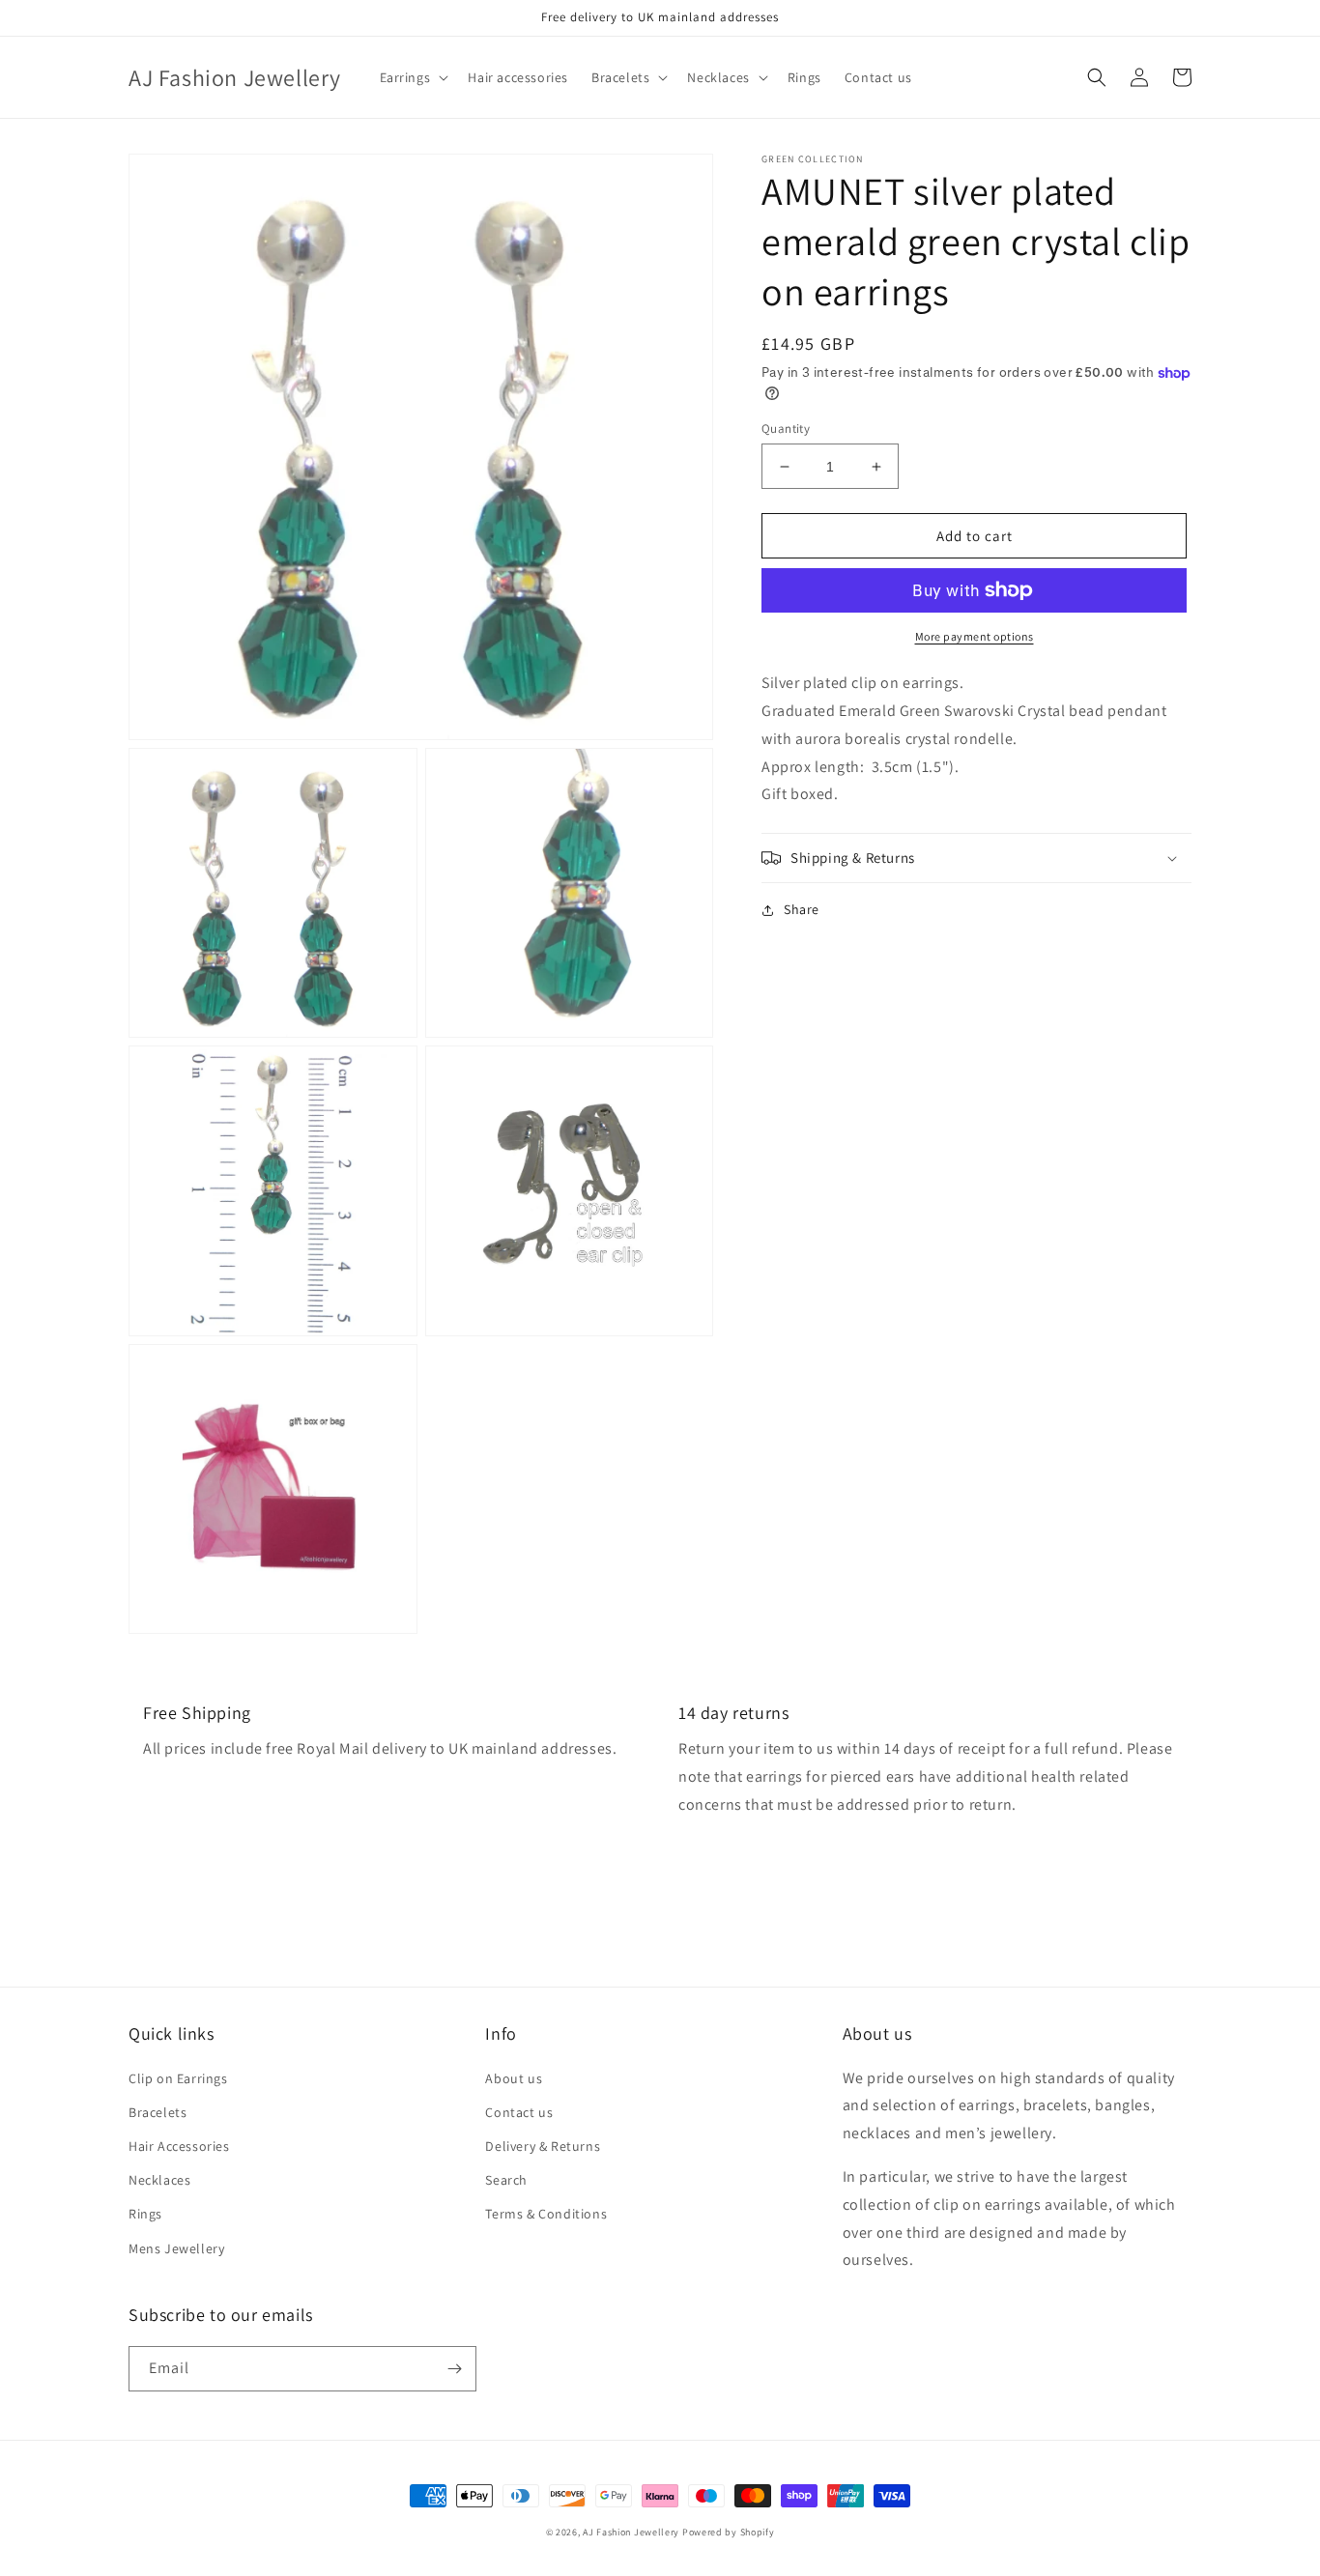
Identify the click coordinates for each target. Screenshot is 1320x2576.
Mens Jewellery (176, 2248)
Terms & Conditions (546, 2214)
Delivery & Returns (543, 2146)
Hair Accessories (179, 2146)
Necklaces (159, 2180)
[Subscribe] (454, 2369)
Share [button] (802, 909)
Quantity (786, 429)
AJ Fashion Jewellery (631, 2532)
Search (506, 2180)
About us (514, 2078)
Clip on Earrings (178, 2078)
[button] (413, 77)
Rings (145, 2214)
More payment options (975, 636)
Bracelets (158, 2112)
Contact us (519, 2112)
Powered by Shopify (729, 2532)
